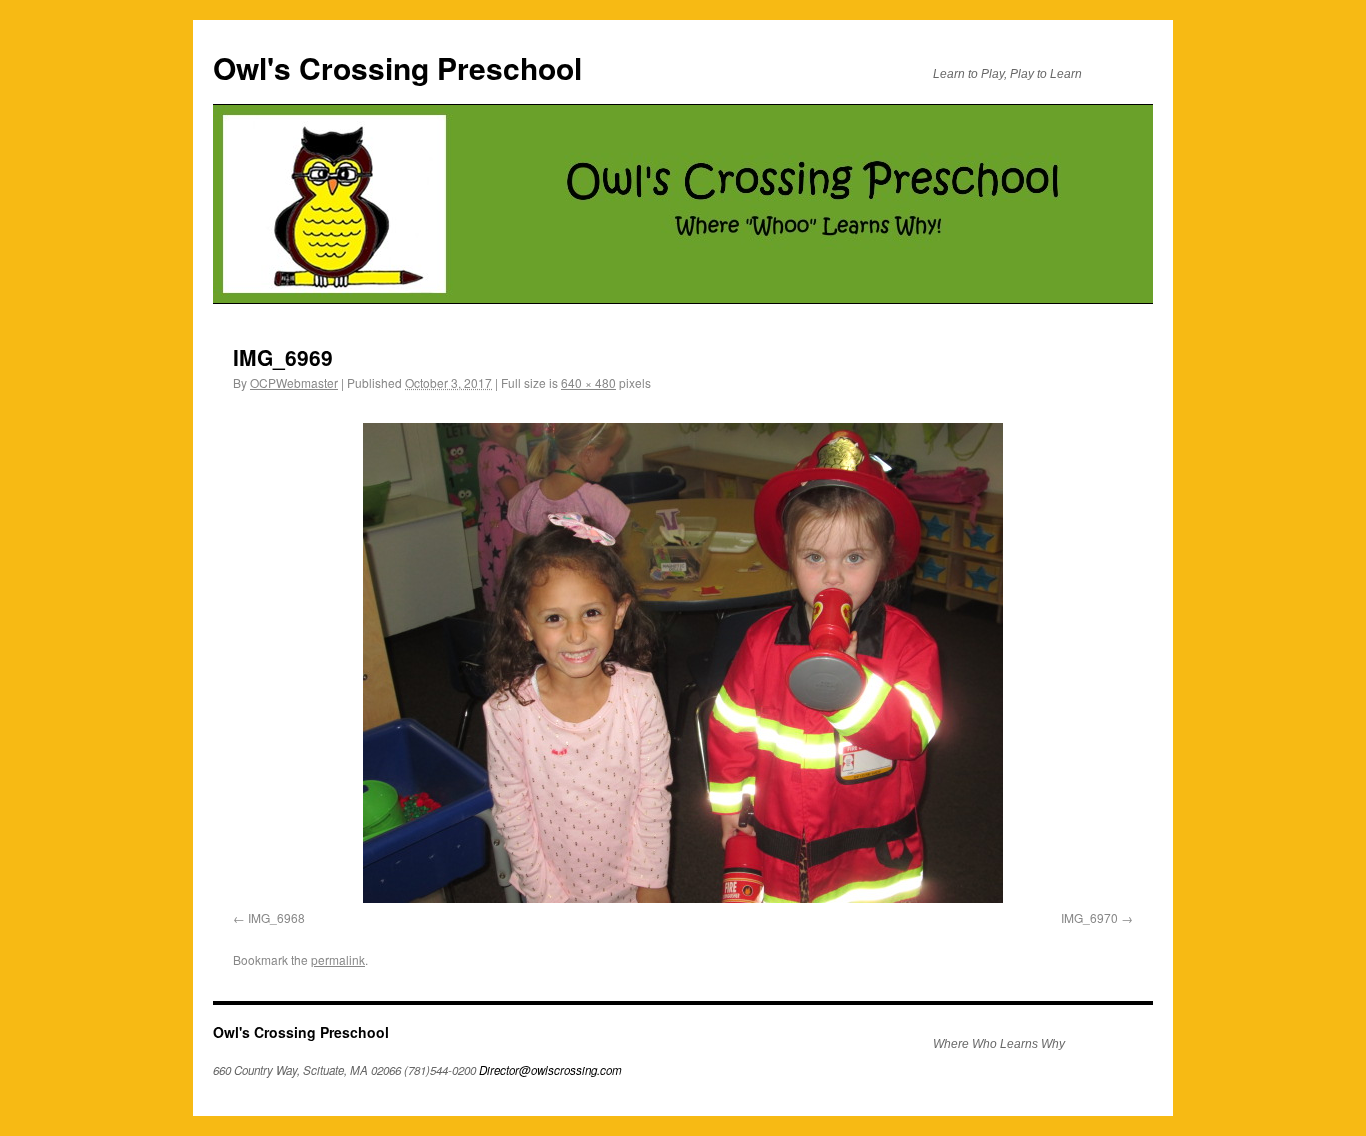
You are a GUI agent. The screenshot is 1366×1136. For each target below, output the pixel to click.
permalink (338, 959)
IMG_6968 (276, 917)
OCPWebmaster (294, 382)
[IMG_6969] (683, 663)
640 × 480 (588, 382)
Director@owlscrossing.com (550, 1070)
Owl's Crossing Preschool (397, 67)
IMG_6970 (1089, 917)
